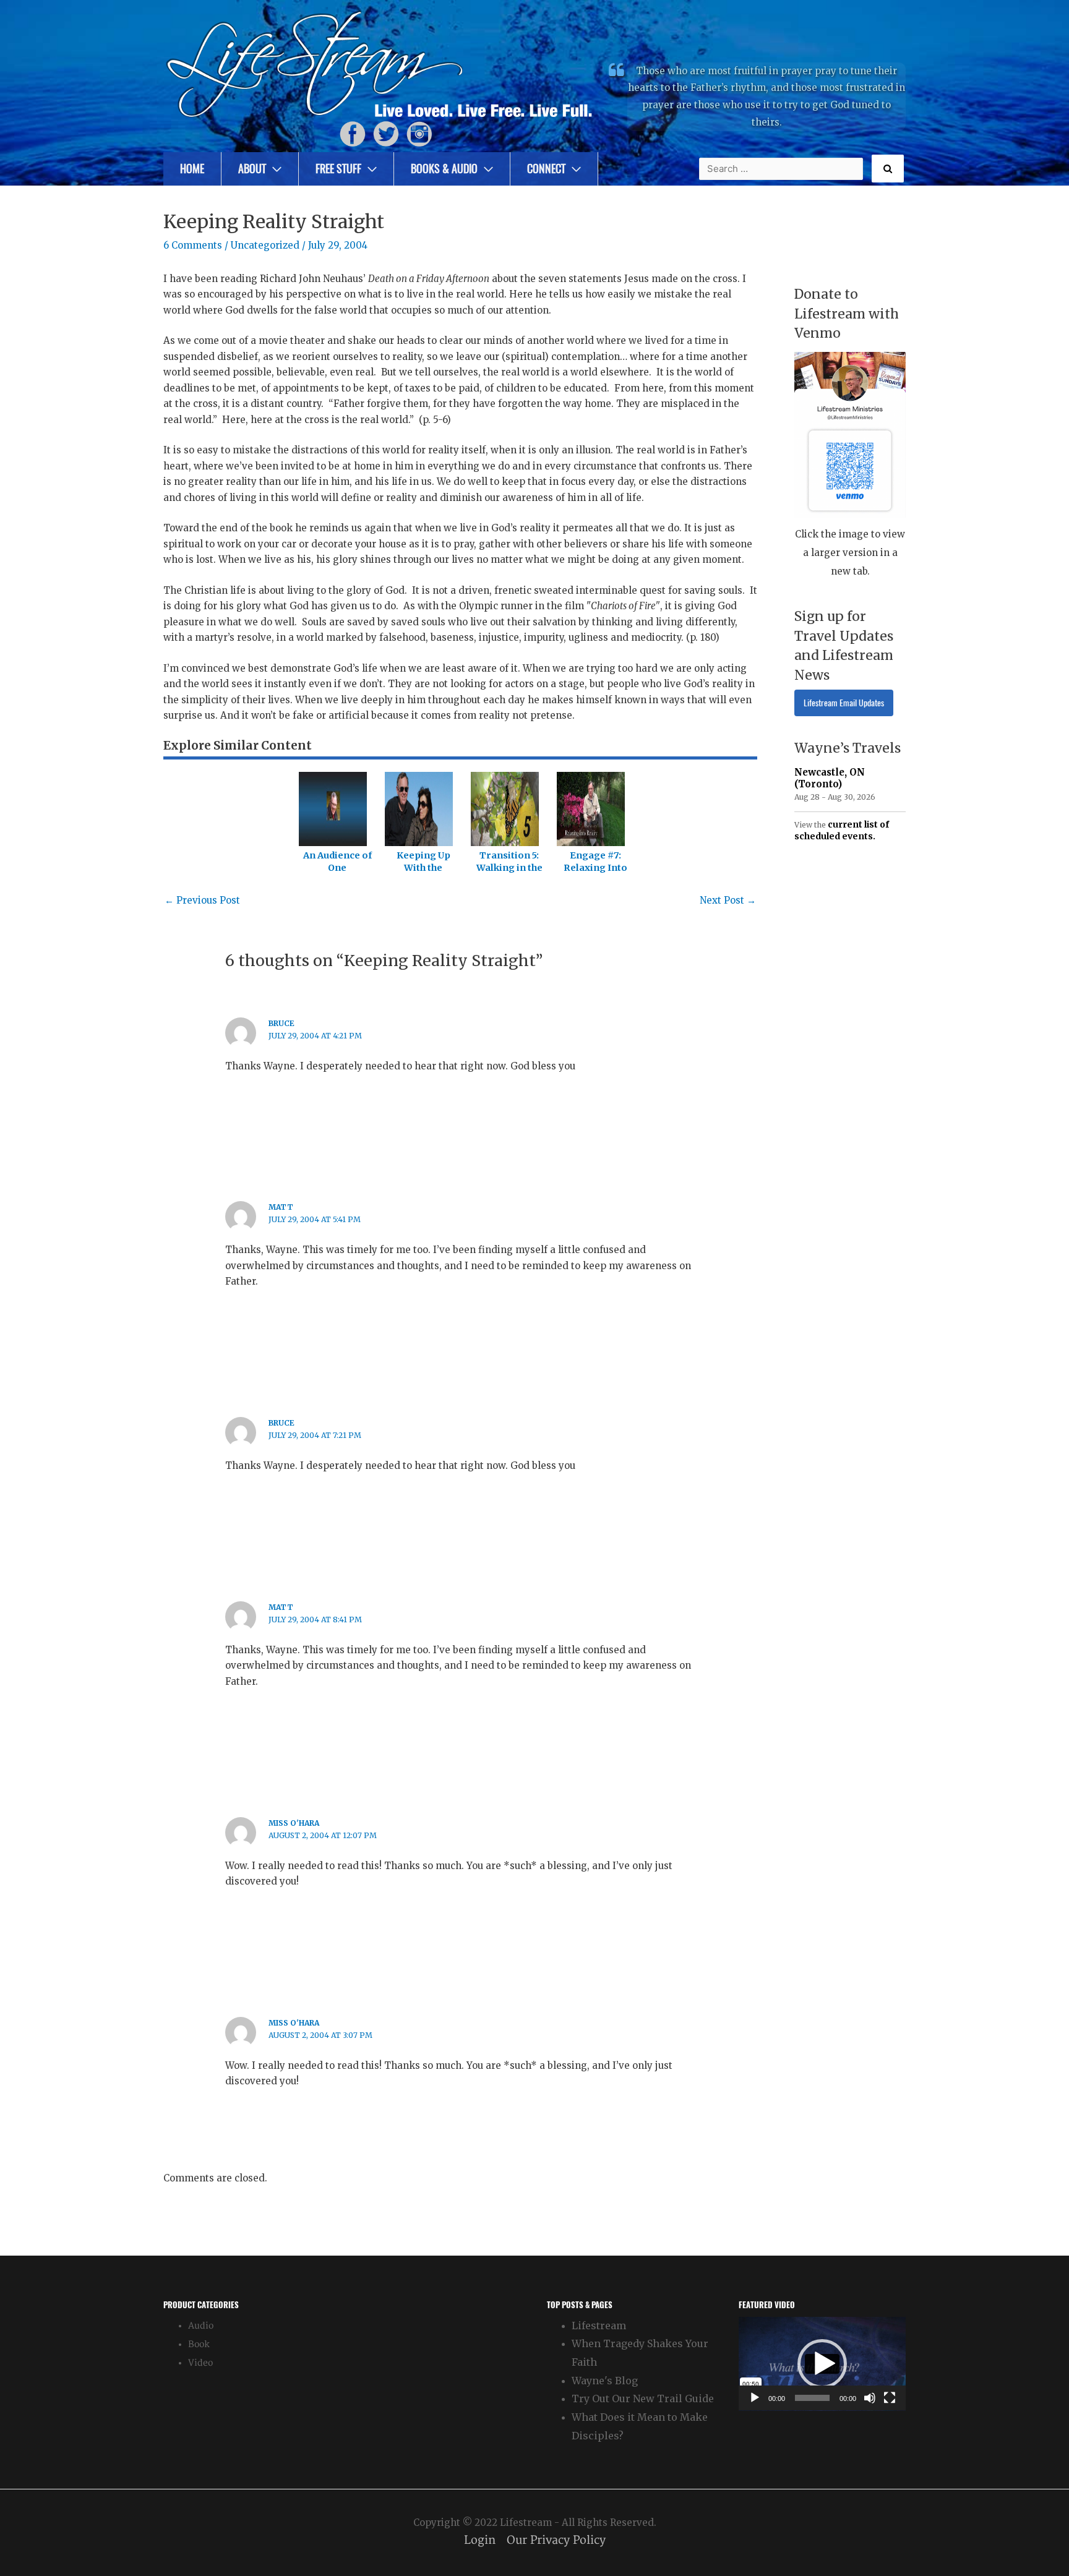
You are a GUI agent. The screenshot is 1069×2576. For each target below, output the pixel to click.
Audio (201, 2326)
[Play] (755, 2398)
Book (199, 2344)
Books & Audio (444, 169)
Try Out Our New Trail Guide (643, 2398)
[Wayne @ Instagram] (419, 133)
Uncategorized (265, 245)
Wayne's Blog (605, 2381)
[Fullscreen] (890, 2398)
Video (200, 2363)
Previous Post (202, 900)
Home (192, 169)
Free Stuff (338, 169)
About (252, 169)
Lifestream (599, 2326)
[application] (822, 2364)
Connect (546, 169)
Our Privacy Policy (556, 2540)
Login (480, 2540)
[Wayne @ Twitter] (386, 133)
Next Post (728, 900)
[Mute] (870, 2398)
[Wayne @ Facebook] (353, 133)
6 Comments (193, 245)
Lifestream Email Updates (844, 703)
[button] (822, 2364)
